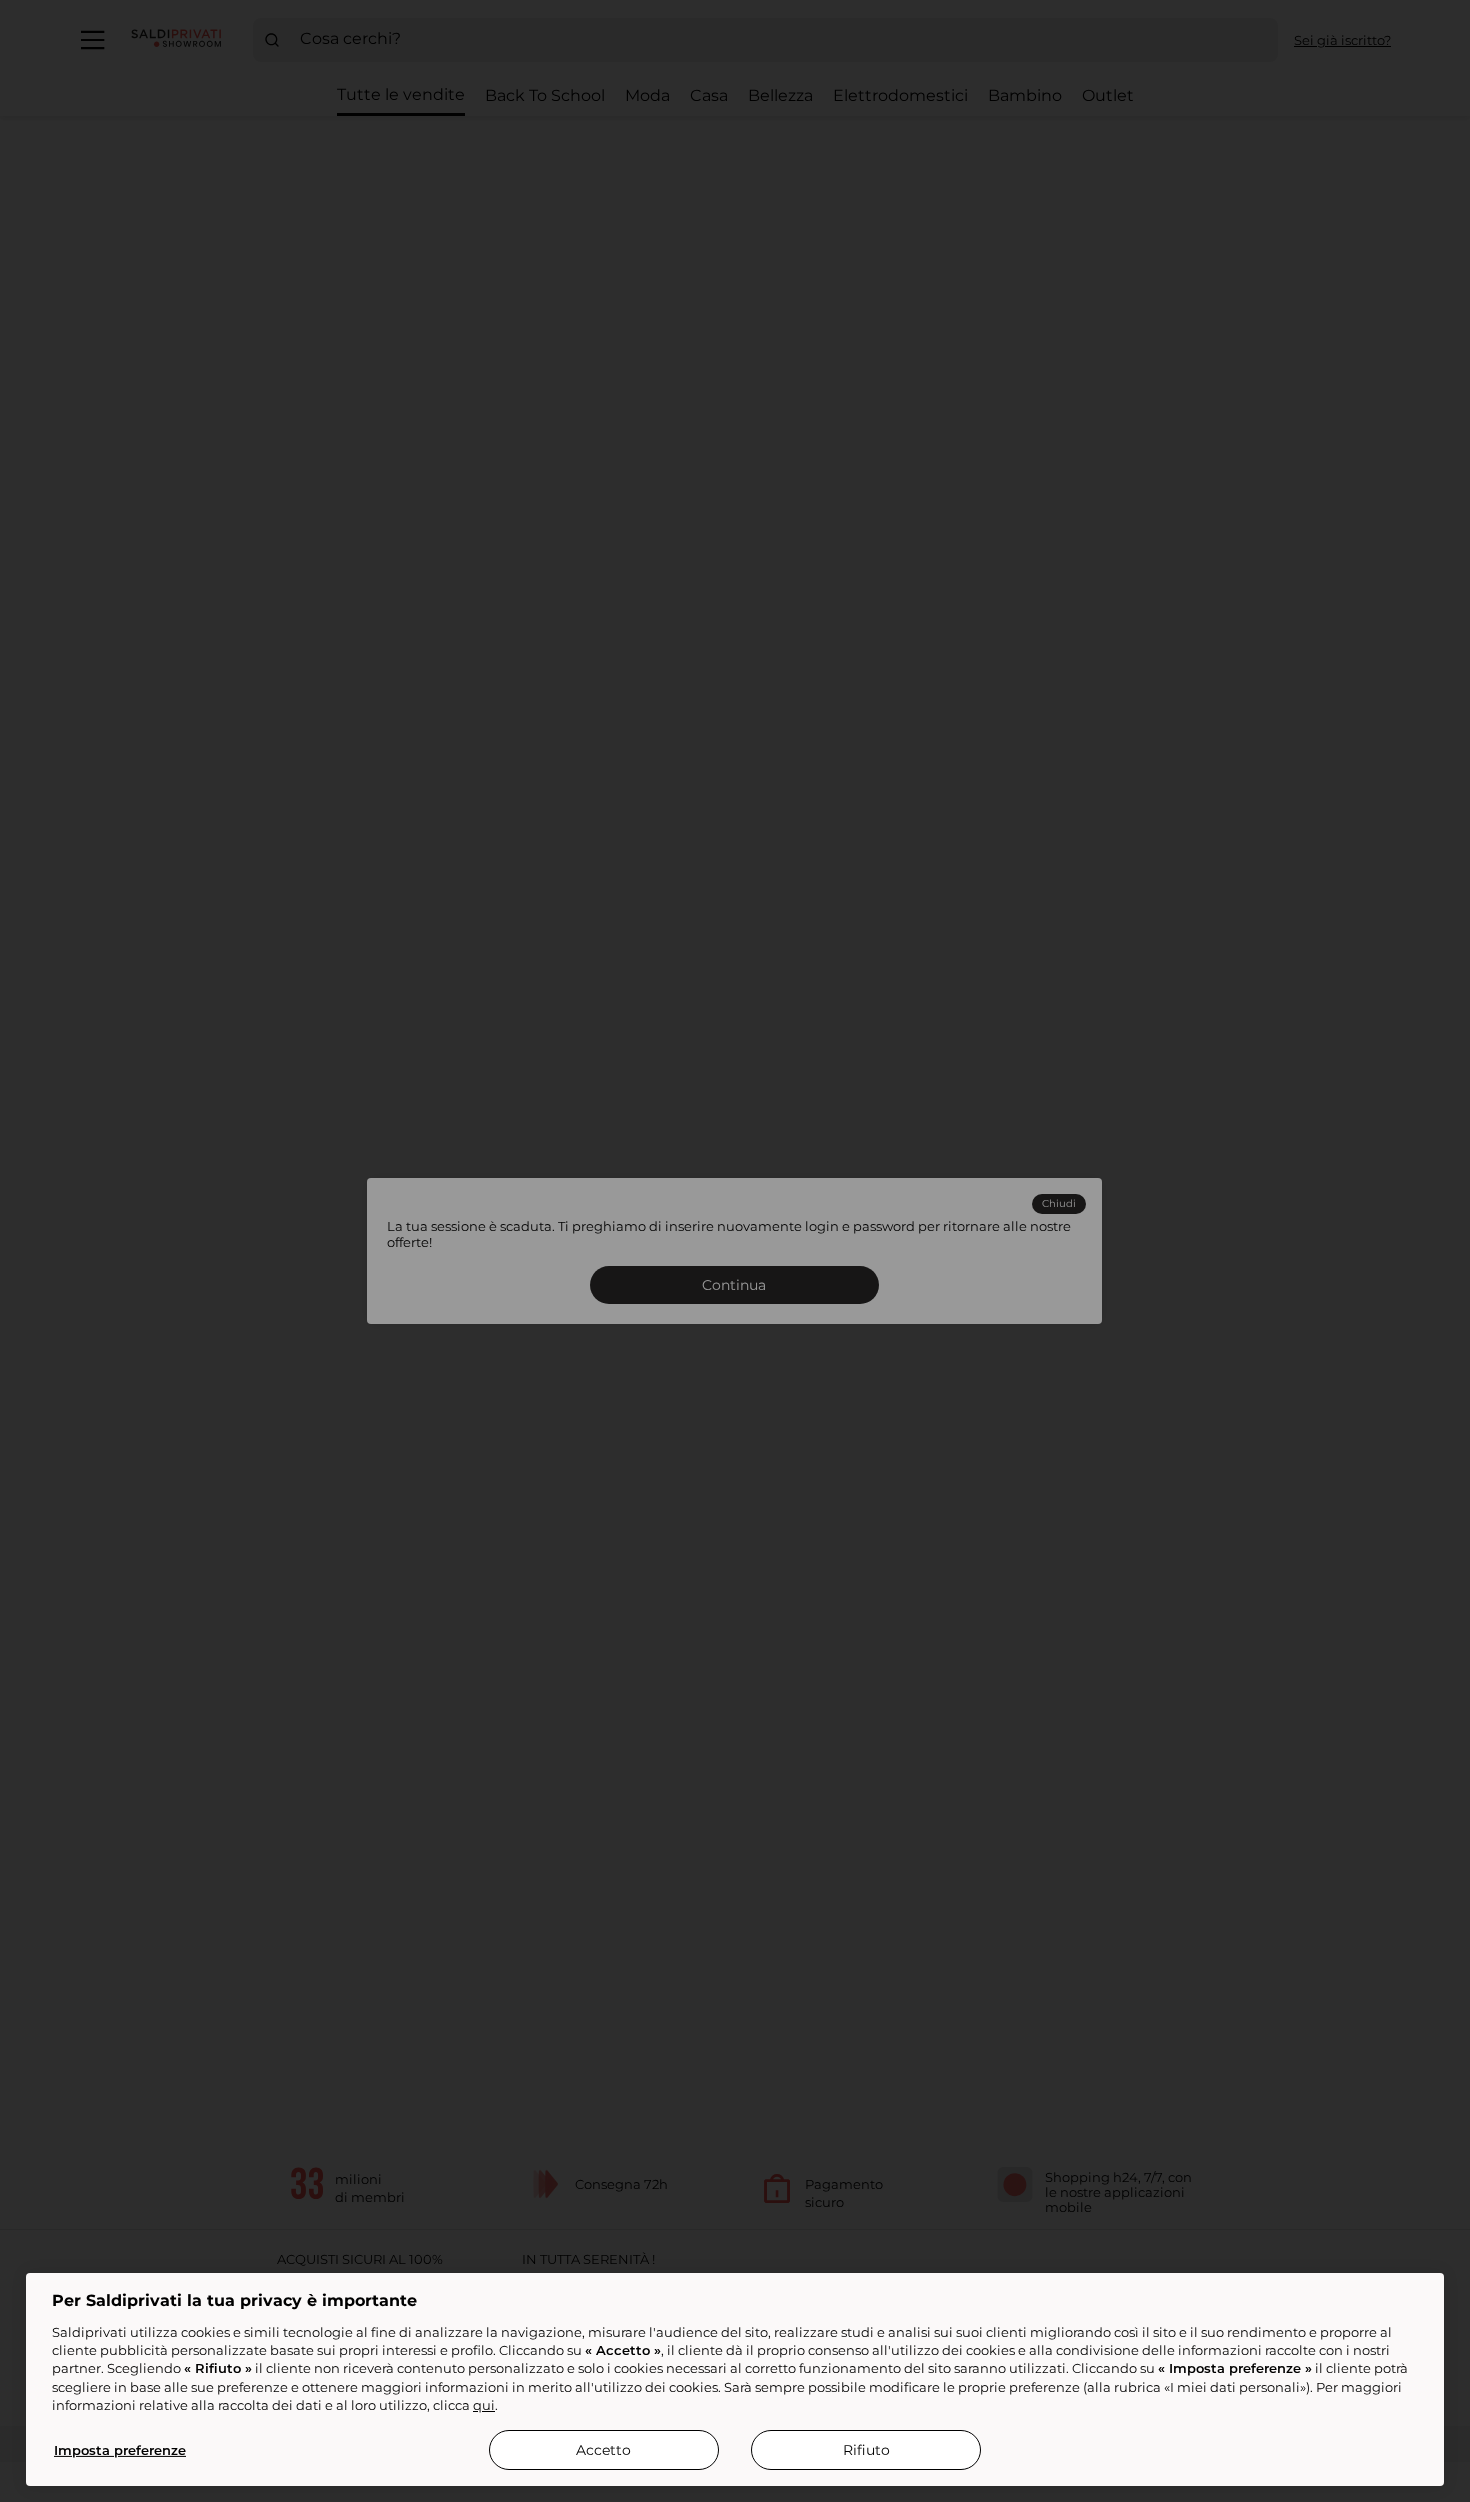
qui (484, 2405)
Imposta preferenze (120, 2450)
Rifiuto (866, 2450)
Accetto (603, 2450)
